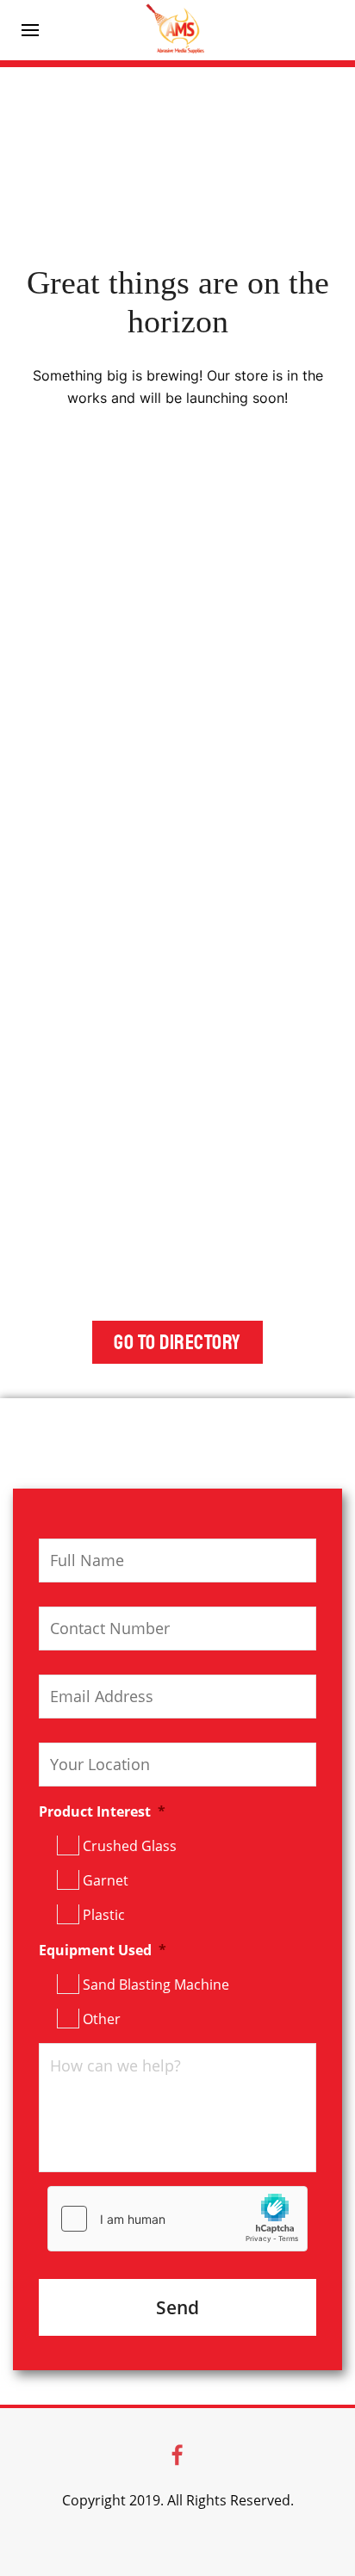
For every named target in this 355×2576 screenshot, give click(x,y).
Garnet (106, 1880)
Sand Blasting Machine (156, 1985)
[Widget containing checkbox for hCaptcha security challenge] (177, 2219)
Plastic (104, 1915)
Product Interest (102, 1812)
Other (102, 2019)
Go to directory (177, 1342)
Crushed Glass (130, 1846)
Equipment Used (103, 1951)
